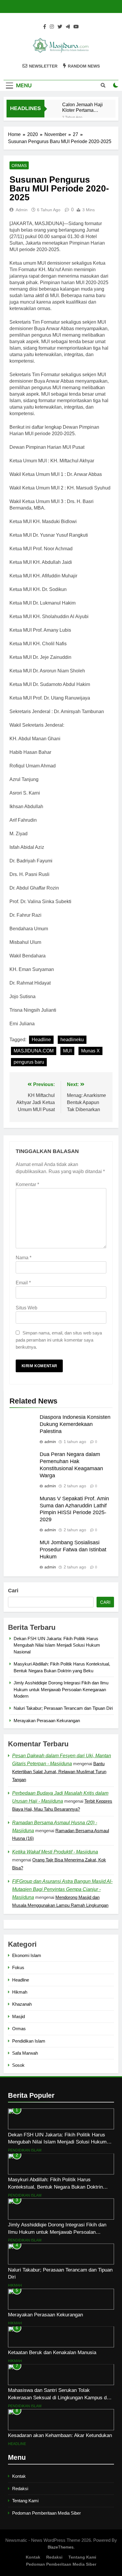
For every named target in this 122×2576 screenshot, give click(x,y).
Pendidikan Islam (29, 2041)
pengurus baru (29, 1062)
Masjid (19, 2016)
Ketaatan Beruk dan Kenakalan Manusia (52, 2352)
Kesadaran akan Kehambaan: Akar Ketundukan (60, 2435)
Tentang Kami (25, 2501)
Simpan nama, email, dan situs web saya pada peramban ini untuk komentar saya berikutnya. (59, 1340)
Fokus (18, 1967)
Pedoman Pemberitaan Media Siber (46, 2513)
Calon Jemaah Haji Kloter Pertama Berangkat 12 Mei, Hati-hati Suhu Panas (82, 107)
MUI (67, 1051)
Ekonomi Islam (27, 1955)
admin (22, 210)
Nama (24, 1258)
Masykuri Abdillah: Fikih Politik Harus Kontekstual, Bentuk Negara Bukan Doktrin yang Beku (55, 2187)
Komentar (27, 1184)
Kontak (19, 2476)
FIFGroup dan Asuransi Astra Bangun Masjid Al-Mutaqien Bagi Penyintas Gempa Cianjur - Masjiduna (62, 1889)
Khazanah (22, 2004)
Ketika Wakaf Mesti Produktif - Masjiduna (55, 1852)
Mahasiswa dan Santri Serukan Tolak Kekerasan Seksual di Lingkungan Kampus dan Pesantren (60, 2398)
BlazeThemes (61, 2547)
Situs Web (27, 1308)
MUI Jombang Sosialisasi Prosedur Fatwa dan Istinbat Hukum (73, 1550)
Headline (41, 1040)
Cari (13, 1591)
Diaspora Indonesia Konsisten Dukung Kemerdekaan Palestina (75, 1424)
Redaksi (20, 2489)
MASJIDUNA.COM (34, 1051)
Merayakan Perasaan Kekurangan (47, 1721)
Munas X (90, 1051)
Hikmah (20, 1992)
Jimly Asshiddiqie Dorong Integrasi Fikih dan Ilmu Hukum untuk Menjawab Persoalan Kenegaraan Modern (61, 1689)
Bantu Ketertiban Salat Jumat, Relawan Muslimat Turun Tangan (59, 1772)
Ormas (19, 166)
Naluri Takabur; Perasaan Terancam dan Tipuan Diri (63, 1708)
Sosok (18, 2065)
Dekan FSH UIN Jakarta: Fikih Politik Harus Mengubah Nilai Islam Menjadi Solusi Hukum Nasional (57, 1645)
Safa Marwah (25, 2053)
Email (23, 1283)
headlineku (72, 1040)
